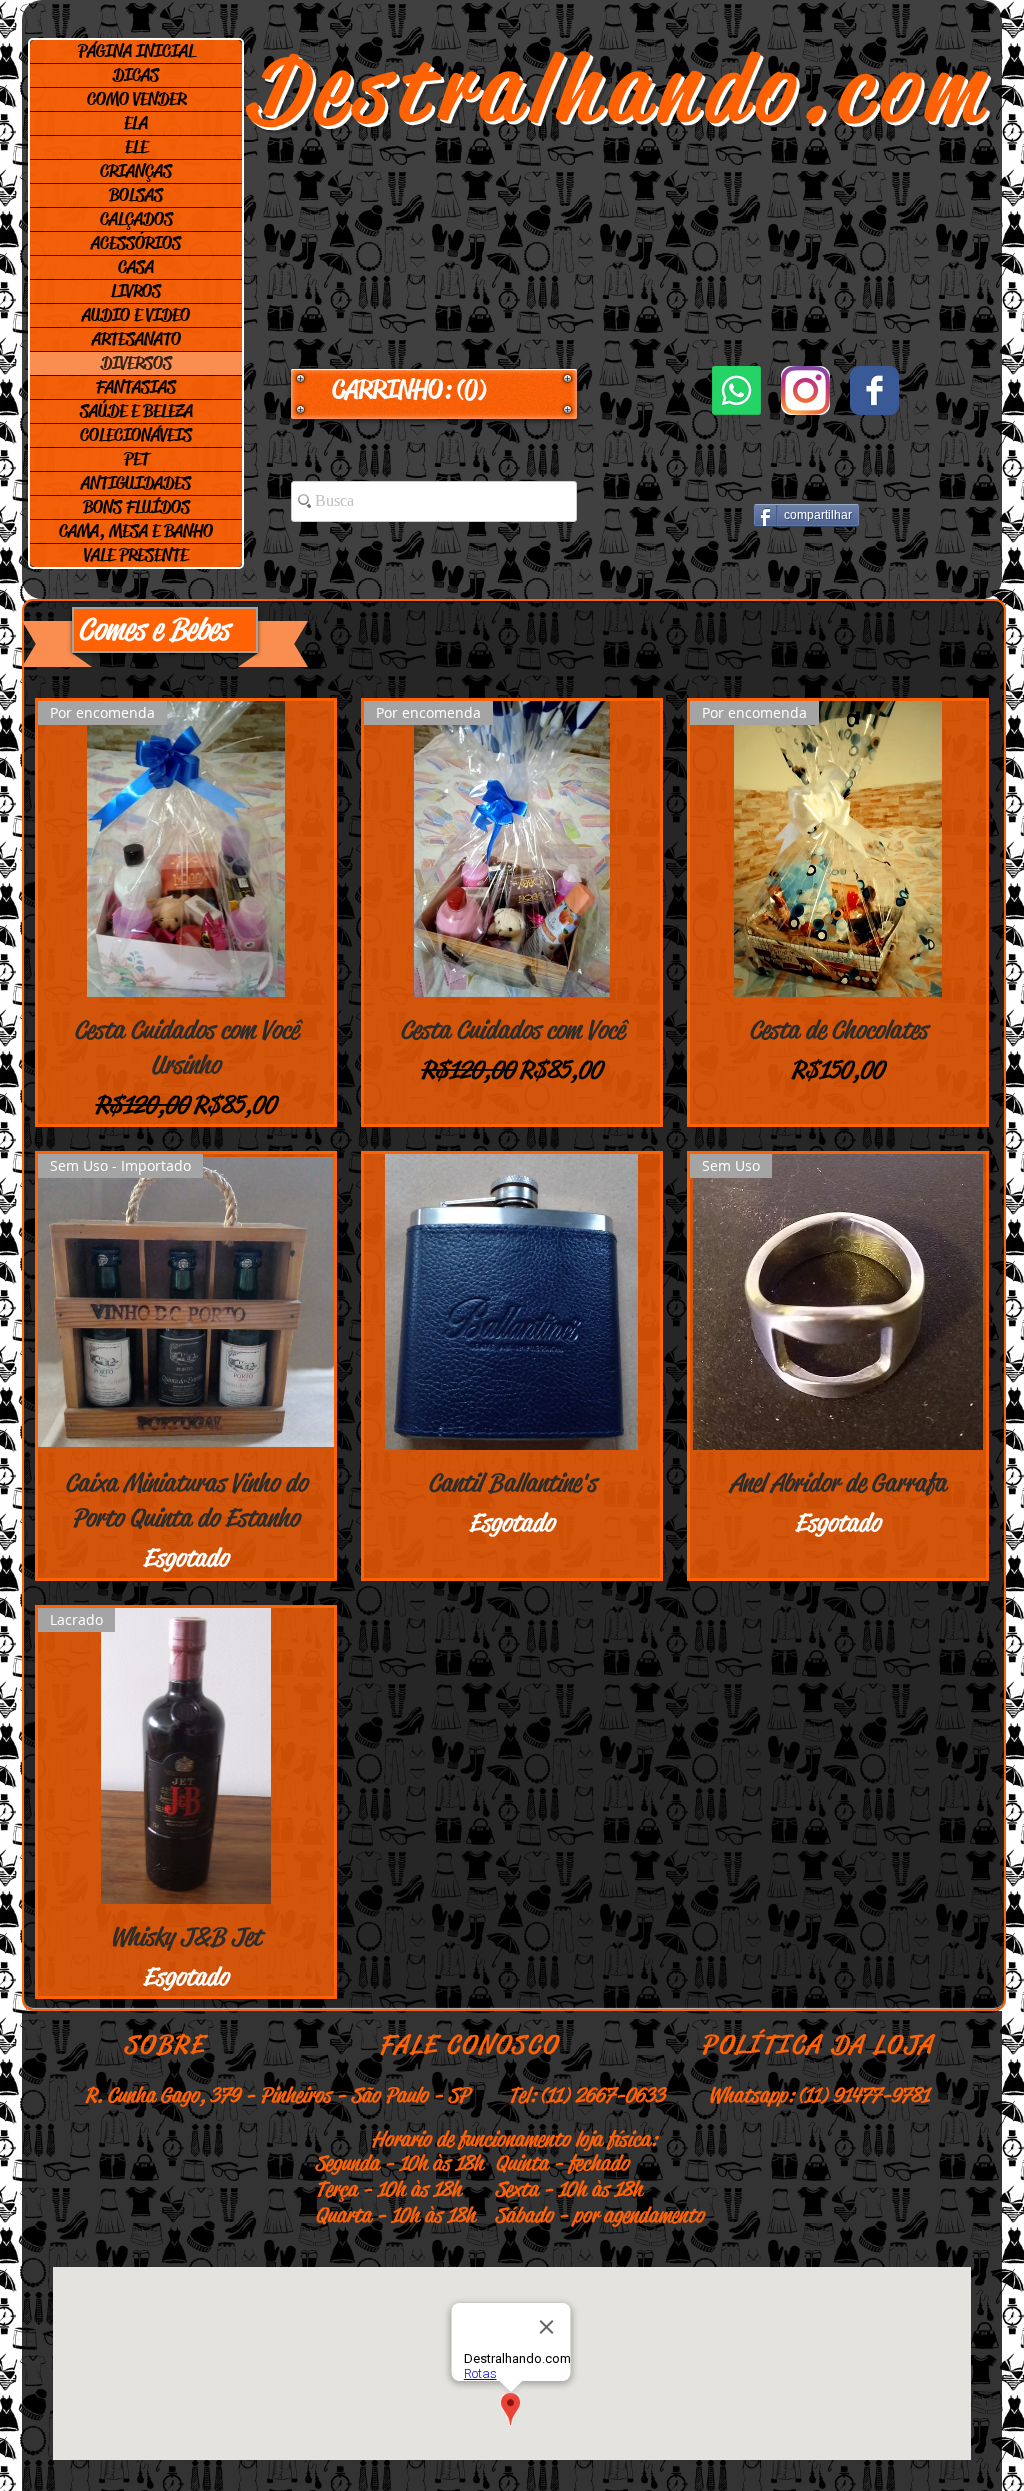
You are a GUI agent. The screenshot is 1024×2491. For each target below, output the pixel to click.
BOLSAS (136, 195)
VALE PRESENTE (136, 555)
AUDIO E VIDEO (136, 315)
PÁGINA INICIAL (136, 51)
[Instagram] (805, 390)
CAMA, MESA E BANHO (136, 531)
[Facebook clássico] (874, 390)
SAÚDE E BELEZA (136, 411)
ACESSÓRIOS (136, 243)
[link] (434, 390)
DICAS (136, 75)
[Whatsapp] (736, 390)
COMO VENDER (136, 99)
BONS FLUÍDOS (136, 507)
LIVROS (136, 291)
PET (136, 459)
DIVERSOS (136, 363)
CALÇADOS (136, 219)
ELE (136, 147)
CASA (136, 267)
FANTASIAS (136, 387)
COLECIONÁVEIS (136, 435)
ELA (136, 123)
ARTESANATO (136, 339)
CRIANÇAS (136, 171)
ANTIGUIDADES (136, 483)
